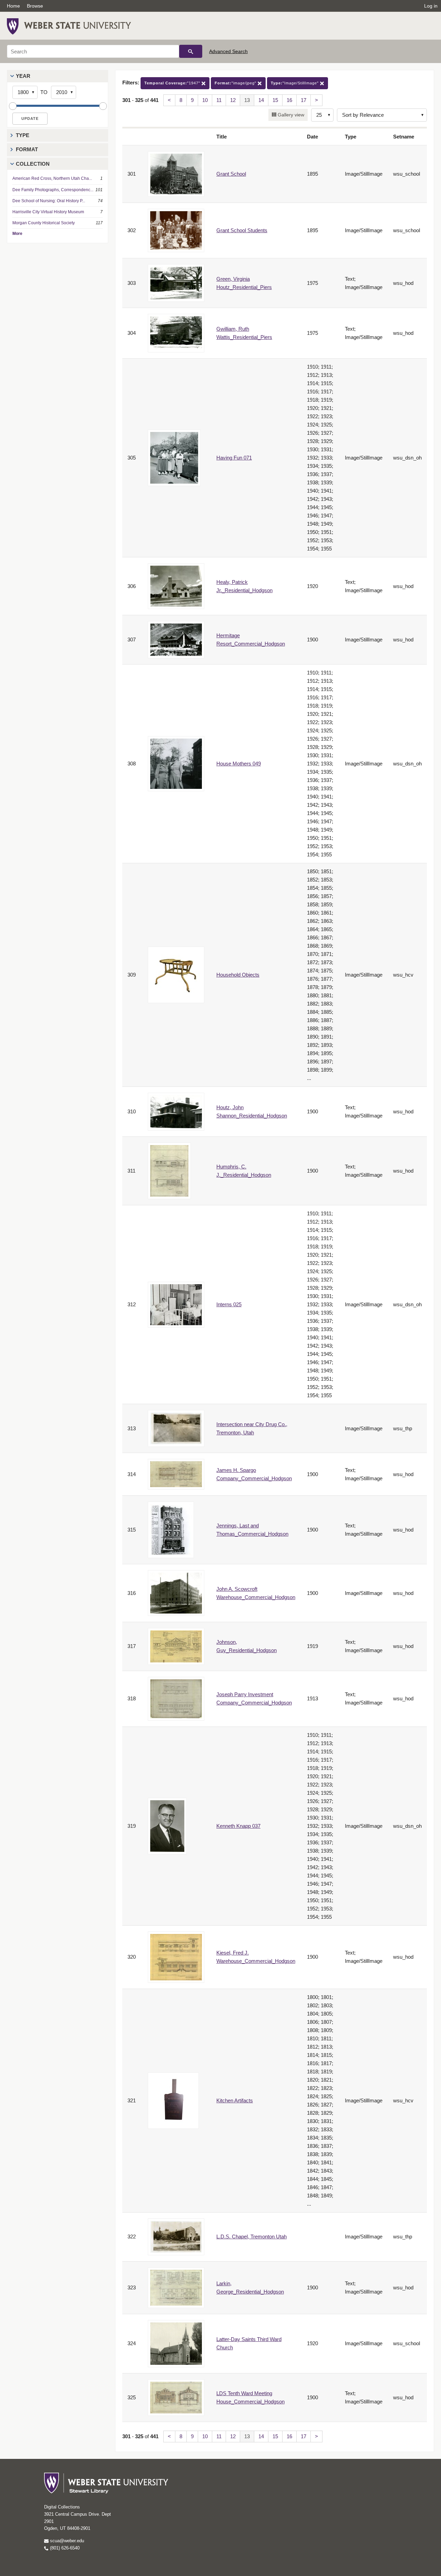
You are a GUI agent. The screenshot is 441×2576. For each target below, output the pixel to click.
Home (13, 6)
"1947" (173, 83)
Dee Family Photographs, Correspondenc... (53, 190)
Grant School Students (242, 230)
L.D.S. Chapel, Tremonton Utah (252, 2237)
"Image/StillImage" (295, 83)
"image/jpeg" (236, 83)
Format (27, 149)
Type (23, 135)
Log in (431, 6)
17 (304, 100)
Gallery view (290, 115)
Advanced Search (228, 51)
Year (23, 76)
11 (219, 100)
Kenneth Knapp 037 (238, 1826)
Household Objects (238, 975)
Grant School (231, 174)
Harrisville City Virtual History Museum (48, 212)
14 (261, 100)
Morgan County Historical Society (44, 223)
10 (205, 100)
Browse (35, 6)
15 (275, 100)
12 (233, 100)
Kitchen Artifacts (235, 2100)
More (17, 234)
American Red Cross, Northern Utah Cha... (52, 178)
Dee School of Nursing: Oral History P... (49, 201)
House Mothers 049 (239, 764)
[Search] (191, 51)
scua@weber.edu (66, 2541)
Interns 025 (229, 1304)
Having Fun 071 (234, 458)
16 (289, 100)
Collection (33, 164)
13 (247, 100)
